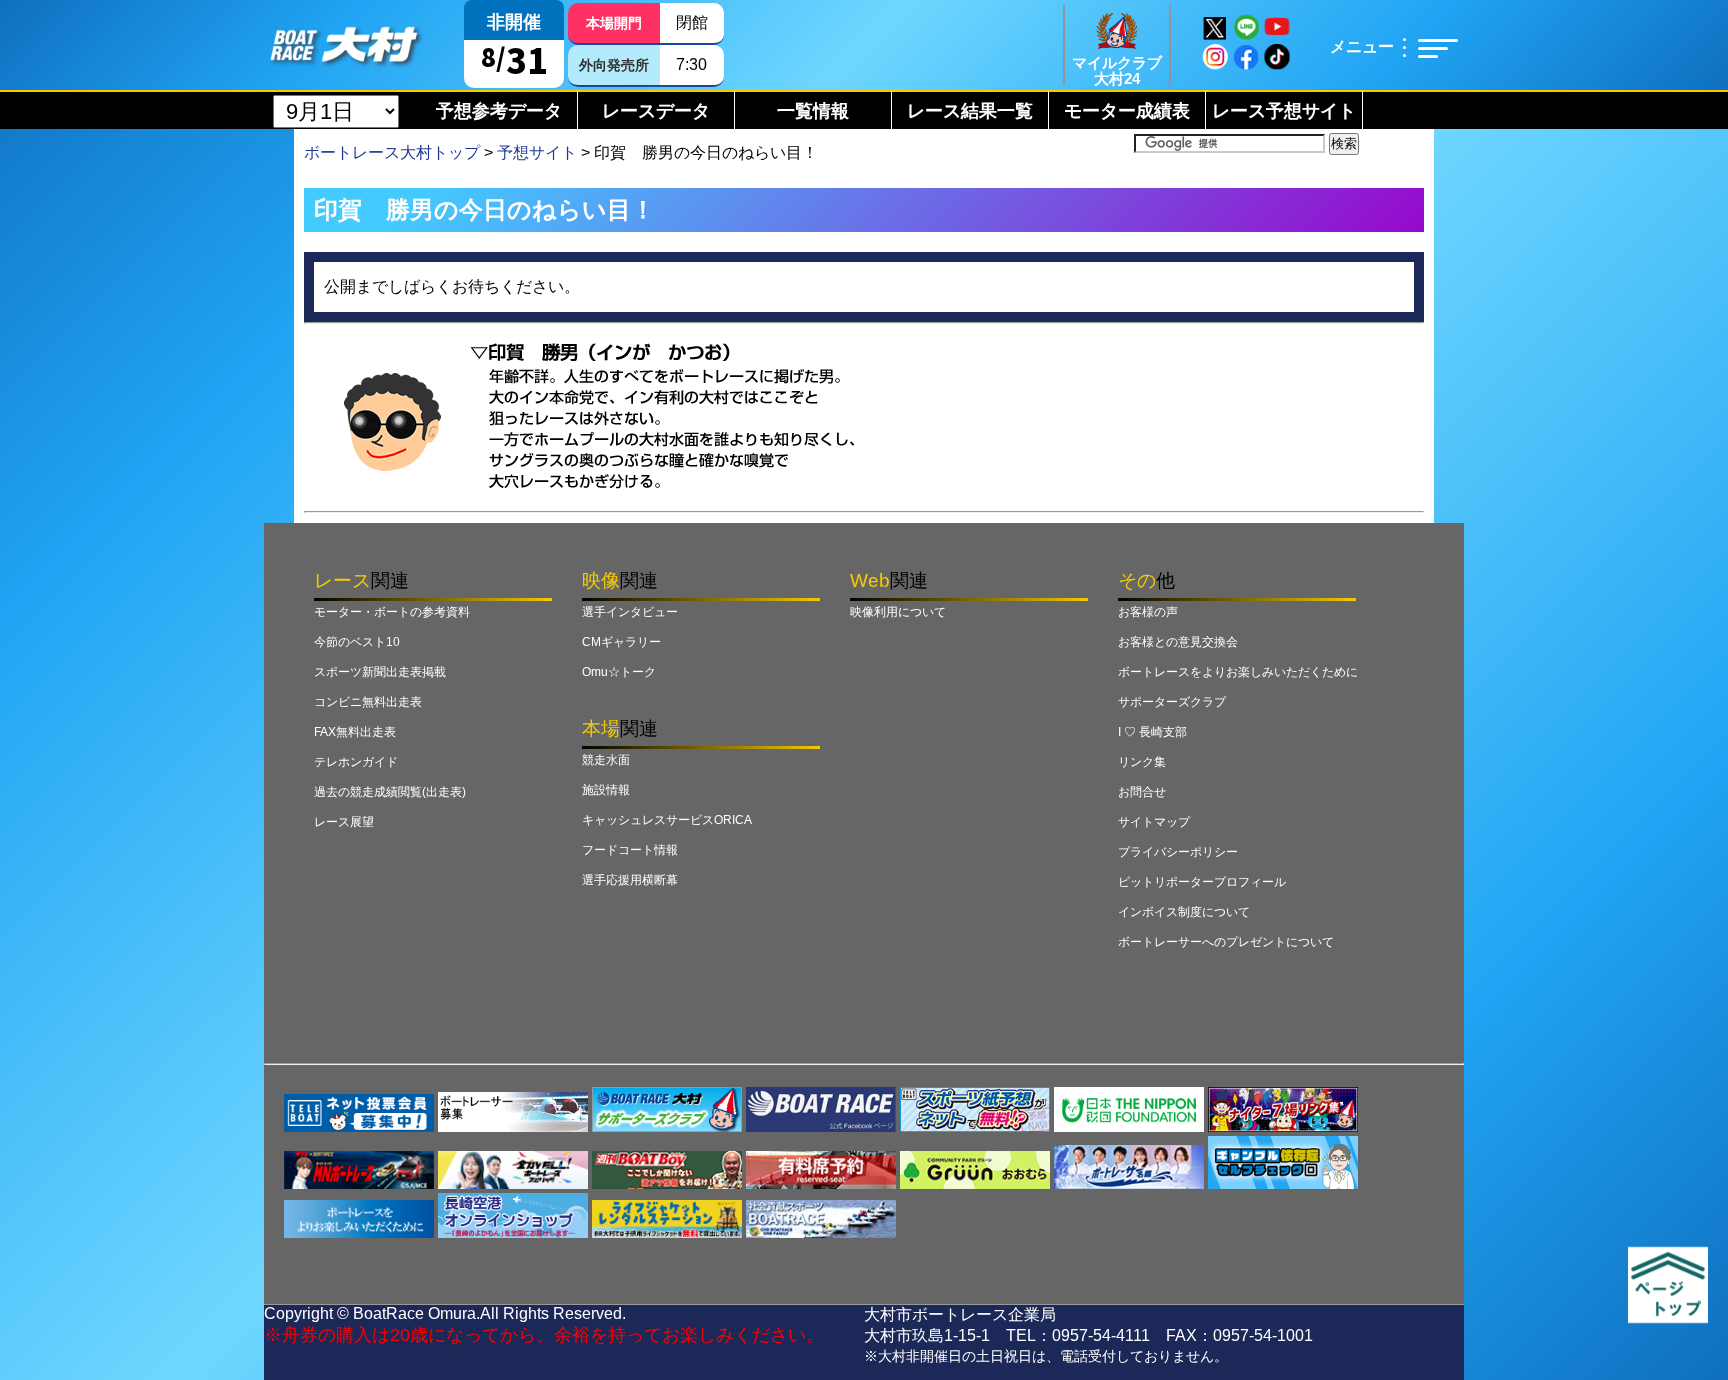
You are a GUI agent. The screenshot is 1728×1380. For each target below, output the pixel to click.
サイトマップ (1154, 822)
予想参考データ (499, 111)
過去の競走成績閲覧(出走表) (390, 792)
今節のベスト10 (357, 642)
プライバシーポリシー (1178, 852)
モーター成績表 (1127, 111)
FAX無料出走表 (355, 732)
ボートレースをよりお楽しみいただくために (1238, 672)
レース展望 (344, 822)
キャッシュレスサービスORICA (667, 820)
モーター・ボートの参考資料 (392, 612)
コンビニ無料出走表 (368, 702)
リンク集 (1142, 762)
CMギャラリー (621, 642)
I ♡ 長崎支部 (1152, 732)
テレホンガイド (356, 762)
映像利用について (898, 612)
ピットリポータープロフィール (1202, 882)
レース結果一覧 (970, 111)
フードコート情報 (630, 850)
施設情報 (606, 790)
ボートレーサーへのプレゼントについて (1226, 942)
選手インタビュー (630, 612)
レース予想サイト (1284, 111)
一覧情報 (813, 111)
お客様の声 (1148, 612)
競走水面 (606, 760)
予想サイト (537, 152)
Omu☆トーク (619, 672)
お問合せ (1142, 792)
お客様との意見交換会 (1178, 642)
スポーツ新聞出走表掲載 (380, 672)
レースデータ (656, 111)
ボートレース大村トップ (392, 152)
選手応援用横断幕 (630, 880)
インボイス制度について (1184, 912)
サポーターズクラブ (1172, 702)
